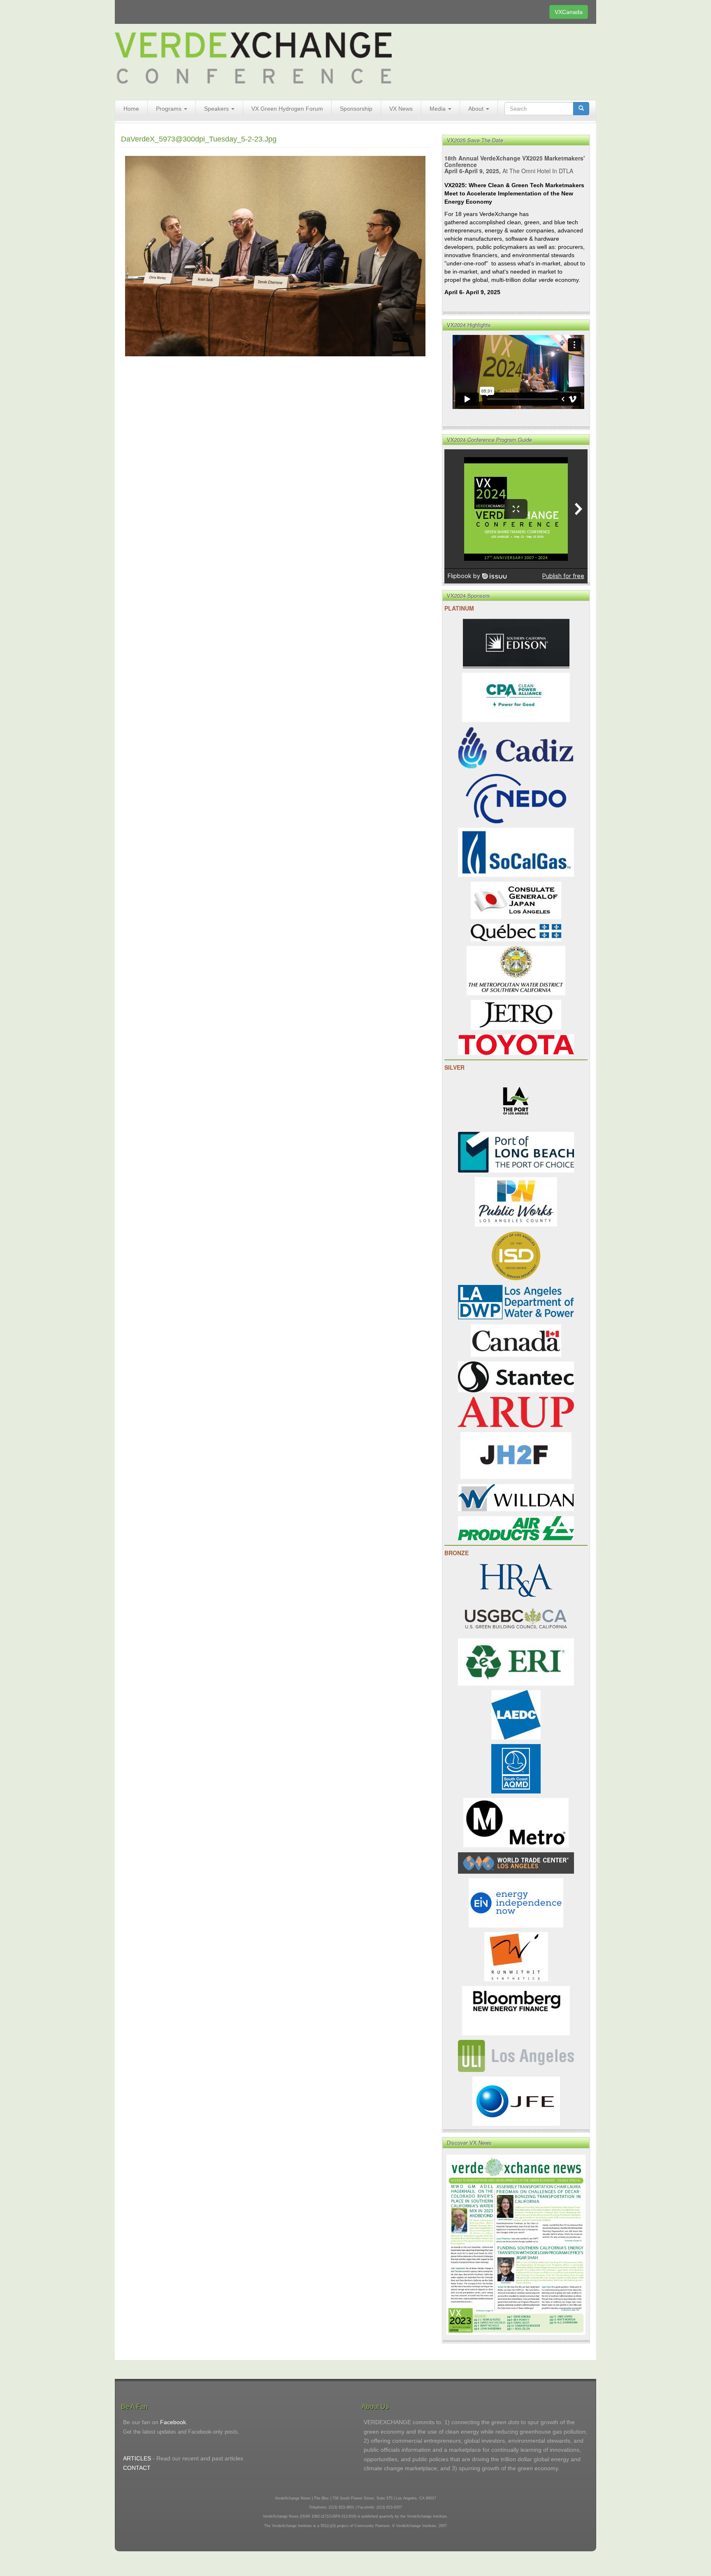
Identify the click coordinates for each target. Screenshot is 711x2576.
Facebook (173, 2422)
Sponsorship (356, 109)
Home (131, 109)
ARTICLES (137, 2458)
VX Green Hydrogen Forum (287, 109)
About (477, 109)
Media (438, 109)
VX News (401, 109)
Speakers (217, 109)
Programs (170, 109)
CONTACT (137, 2468)
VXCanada (569, 12)
